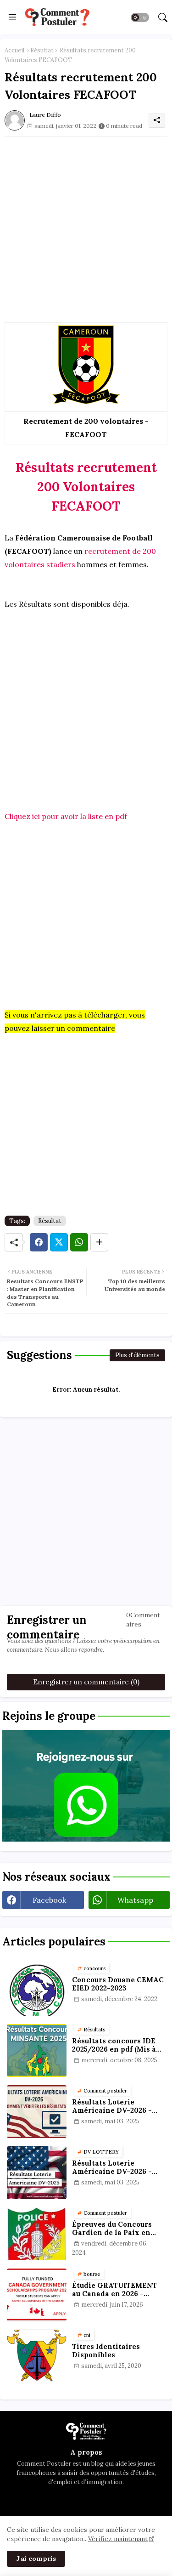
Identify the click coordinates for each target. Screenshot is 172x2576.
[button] (140, 17)
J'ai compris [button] (36, 2559)
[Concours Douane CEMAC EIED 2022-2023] (37, 1989)
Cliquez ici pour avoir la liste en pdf (66, 816)
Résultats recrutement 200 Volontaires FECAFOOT (86, 487)
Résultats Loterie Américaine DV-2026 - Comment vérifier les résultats (112, 2106)
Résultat (42, 50)
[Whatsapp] (79, 1242)
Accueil (14, 50)
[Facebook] (39, 1242)
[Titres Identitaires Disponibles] (37, 2356)
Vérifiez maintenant (118, 2539)
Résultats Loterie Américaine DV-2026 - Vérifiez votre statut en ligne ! (114, 2167)
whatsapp (135, 1900)
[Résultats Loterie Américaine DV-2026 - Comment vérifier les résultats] (37, 2112)
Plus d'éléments (137, 1355)
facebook (49, 1900)
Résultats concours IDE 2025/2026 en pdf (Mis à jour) (114, 2045)
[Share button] (99, 1242)
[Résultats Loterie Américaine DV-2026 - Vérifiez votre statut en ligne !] (37, 2173)
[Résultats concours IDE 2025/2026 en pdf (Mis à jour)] (37, 2050)
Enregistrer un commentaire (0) (86, 1682)
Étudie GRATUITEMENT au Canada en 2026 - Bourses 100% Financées (116, 2290)
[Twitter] (59, 1242)
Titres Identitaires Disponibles (106, 2351)
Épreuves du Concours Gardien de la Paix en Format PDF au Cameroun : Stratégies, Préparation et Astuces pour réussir (117, 2229)
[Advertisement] (86, 223)
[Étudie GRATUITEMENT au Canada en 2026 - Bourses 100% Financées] (37, 2295)
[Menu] (12, 17)
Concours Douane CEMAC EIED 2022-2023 (118, 1984)
